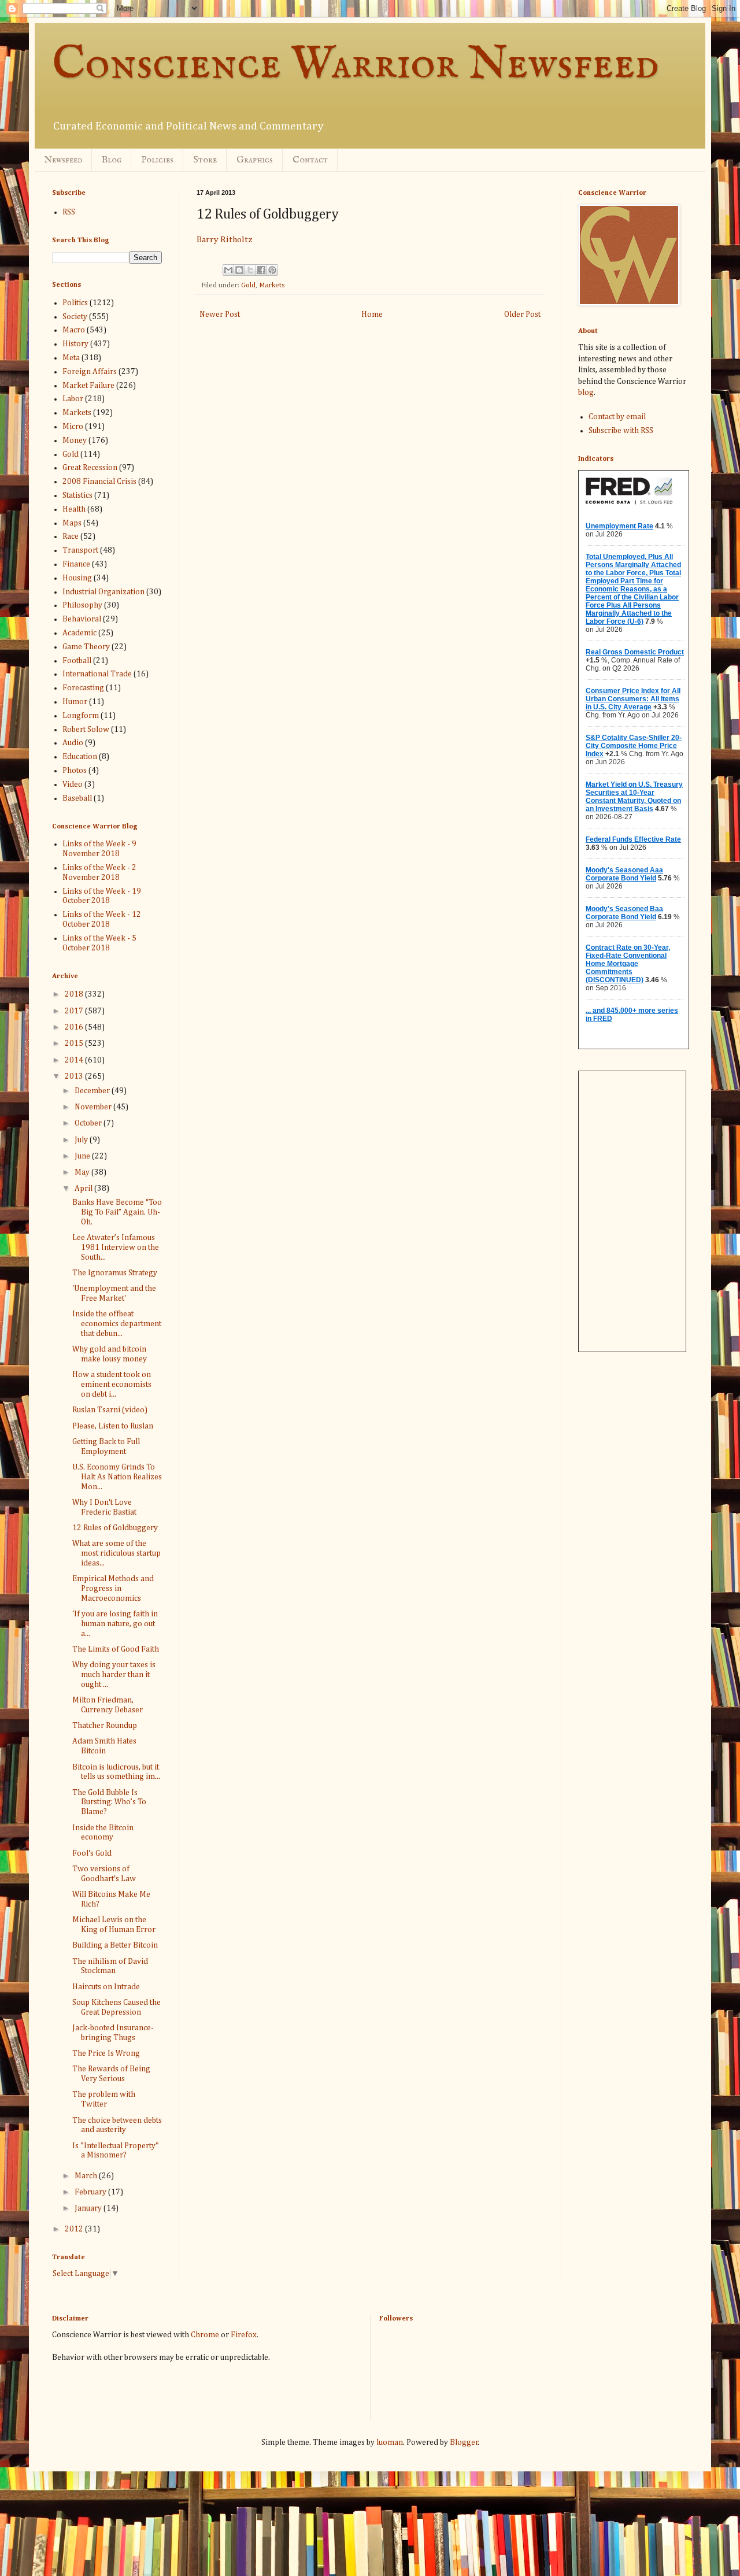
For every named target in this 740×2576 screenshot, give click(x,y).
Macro (74, 330)
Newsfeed (63, 160)
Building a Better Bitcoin (115, 1945)
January (89, 2208)
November (94, 1107)
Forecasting (83, 688)
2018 (75, 994)
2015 (75, 1043)
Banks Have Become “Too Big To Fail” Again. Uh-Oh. (117, 1212)
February (91, 2192)
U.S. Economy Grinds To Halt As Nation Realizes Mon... (117, 1477)
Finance (76, 564)
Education (80, 757)
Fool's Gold (92, 1853)
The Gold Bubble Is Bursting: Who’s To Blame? (109, 1803)
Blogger (464, 2442)
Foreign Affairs (90, 372)
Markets (272, 285)
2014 (75, 1060)
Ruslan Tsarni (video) (110, 1410)
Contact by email (617, 417)
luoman (390, 2442)
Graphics (255, 160)
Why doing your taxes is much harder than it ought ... (114, 1675)
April (84, 1189)
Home (372, 314)
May (83, 1172)
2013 (75, 1076)
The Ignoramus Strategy (115, 1273)
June (83, 1156)
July (82, 1140)
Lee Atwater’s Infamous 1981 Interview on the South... (116, 1248)
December (93, 1091)
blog (586, 393)
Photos (75, 771)
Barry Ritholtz (225, 240)
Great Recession (90, 468)
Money (75, 441)
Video (73, 784)
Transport (80, 550)
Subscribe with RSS (621, 431)
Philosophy (82, 605)
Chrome (205, 2335)
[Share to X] (250, 270)
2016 (75, 1027)
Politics (75, 303)
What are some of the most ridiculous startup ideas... (116, 1553)
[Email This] (228, 270)
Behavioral (82, 619)
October (89, 1123)
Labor (73, 399)
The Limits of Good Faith (116, 1649)
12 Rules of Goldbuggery (115, 1528)
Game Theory (86, 647)
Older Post (522, 314)
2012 (75, 2229)
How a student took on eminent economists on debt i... (112, 1385)
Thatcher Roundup (105, 1726)
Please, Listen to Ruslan (113, 1426)
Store (205, 160)
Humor (75, 702)
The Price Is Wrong (106, 2053)
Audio (73, 743)
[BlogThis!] (239, 270)
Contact (310, 160)
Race (71, 536)
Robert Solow (86, 730)
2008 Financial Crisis (99, 482)
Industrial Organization (103, 592)
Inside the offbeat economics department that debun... (117, 1324)
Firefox (244, 2335)
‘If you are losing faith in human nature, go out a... (115, 1624)
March (87, 2176)
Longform (81, 716)
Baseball (77, 798)
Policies (157, 160)
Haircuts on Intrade (106, 1987)
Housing (77, 578)
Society (75, 317)
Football (77, 661)
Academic (79, 633)
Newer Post (220, 314)
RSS (69, 212)
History (75, 344)
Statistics (77, 495)
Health (74, 509)
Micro (73, 427)
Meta (71, 358)
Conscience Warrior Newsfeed (356, 65)
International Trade (97, 674)
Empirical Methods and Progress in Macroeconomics (113, 1589)
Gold (248, 285)
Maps (72, 523)
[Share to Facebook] (261, 270)
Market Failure (88, 386)
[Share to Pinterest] (272, 270)
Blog (112, 160)
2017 (75, 1011)
